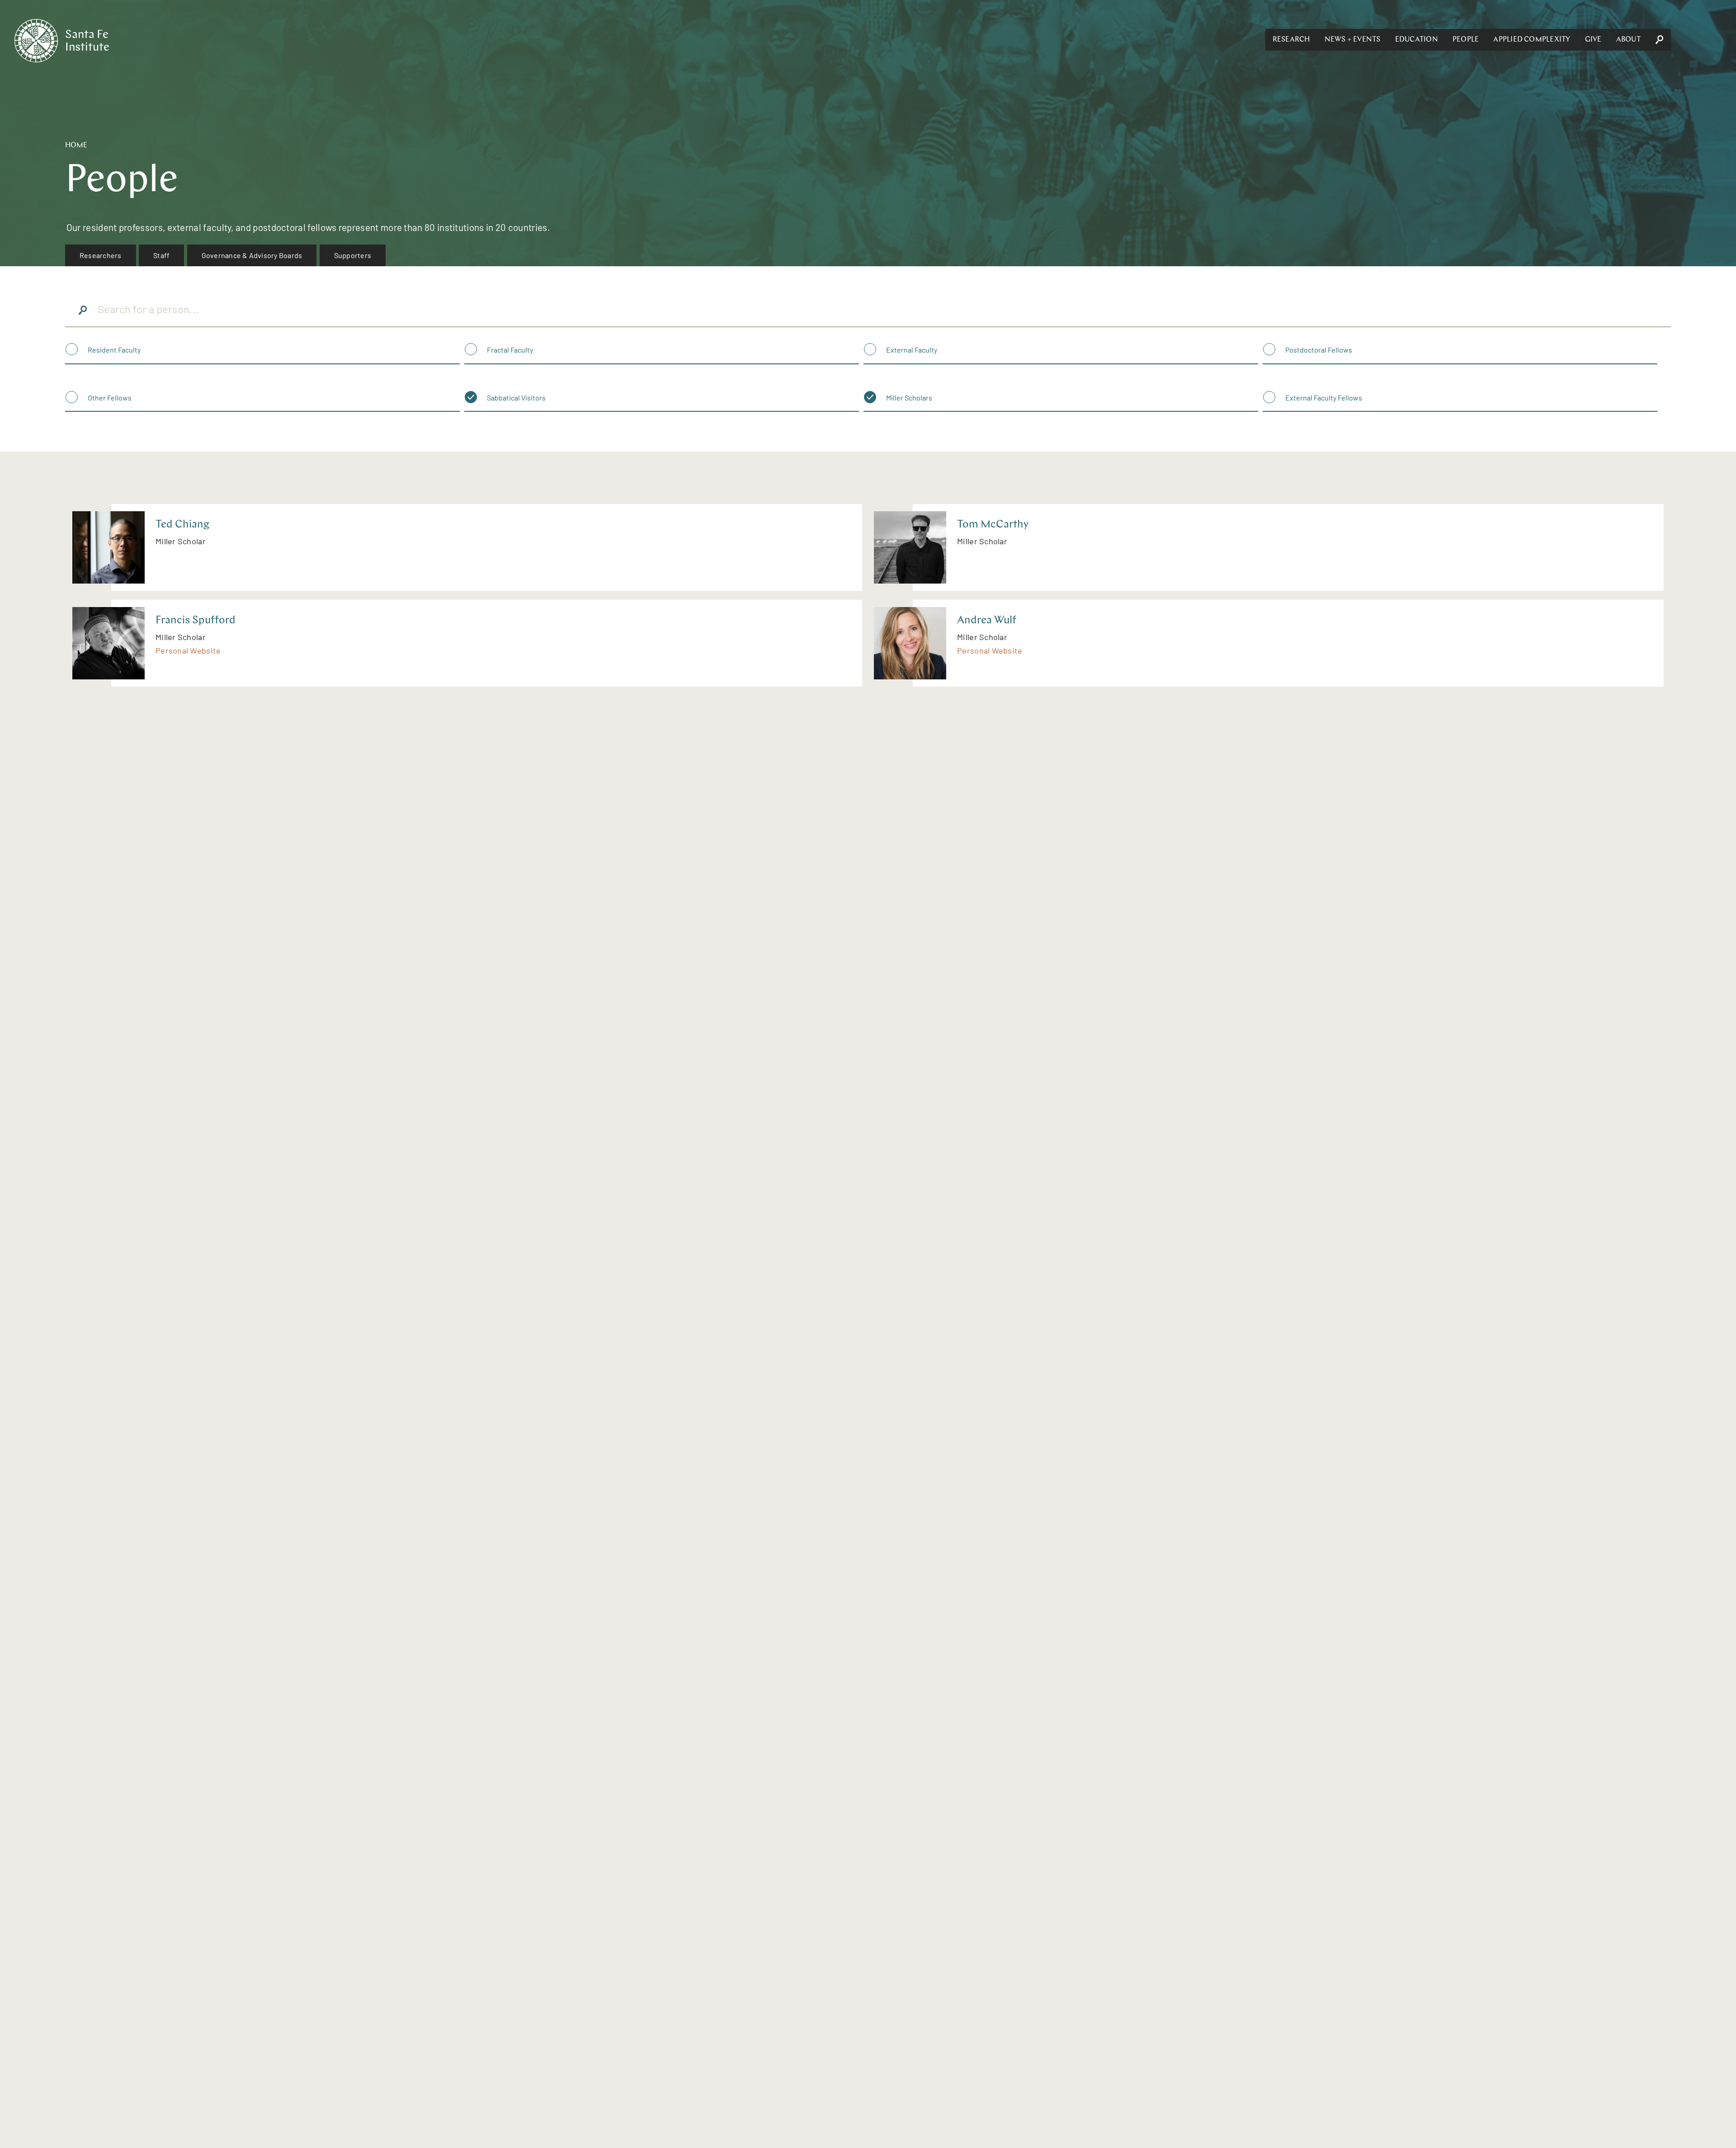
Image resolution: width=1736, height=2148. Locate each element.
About (1628, 40)
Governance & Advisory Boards (252, 255)
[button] (1291, 40)
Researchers (101, 255)
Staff (161, 255)
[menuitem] (101, 255)
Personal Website (188, 650)
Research (1291, 40)
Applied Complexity (1532, 40)
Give (1593, 40)
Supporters (353, 255)
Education (1417, 40)
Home (76, 146)
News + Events (1353, 40)
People (1466, 40)
